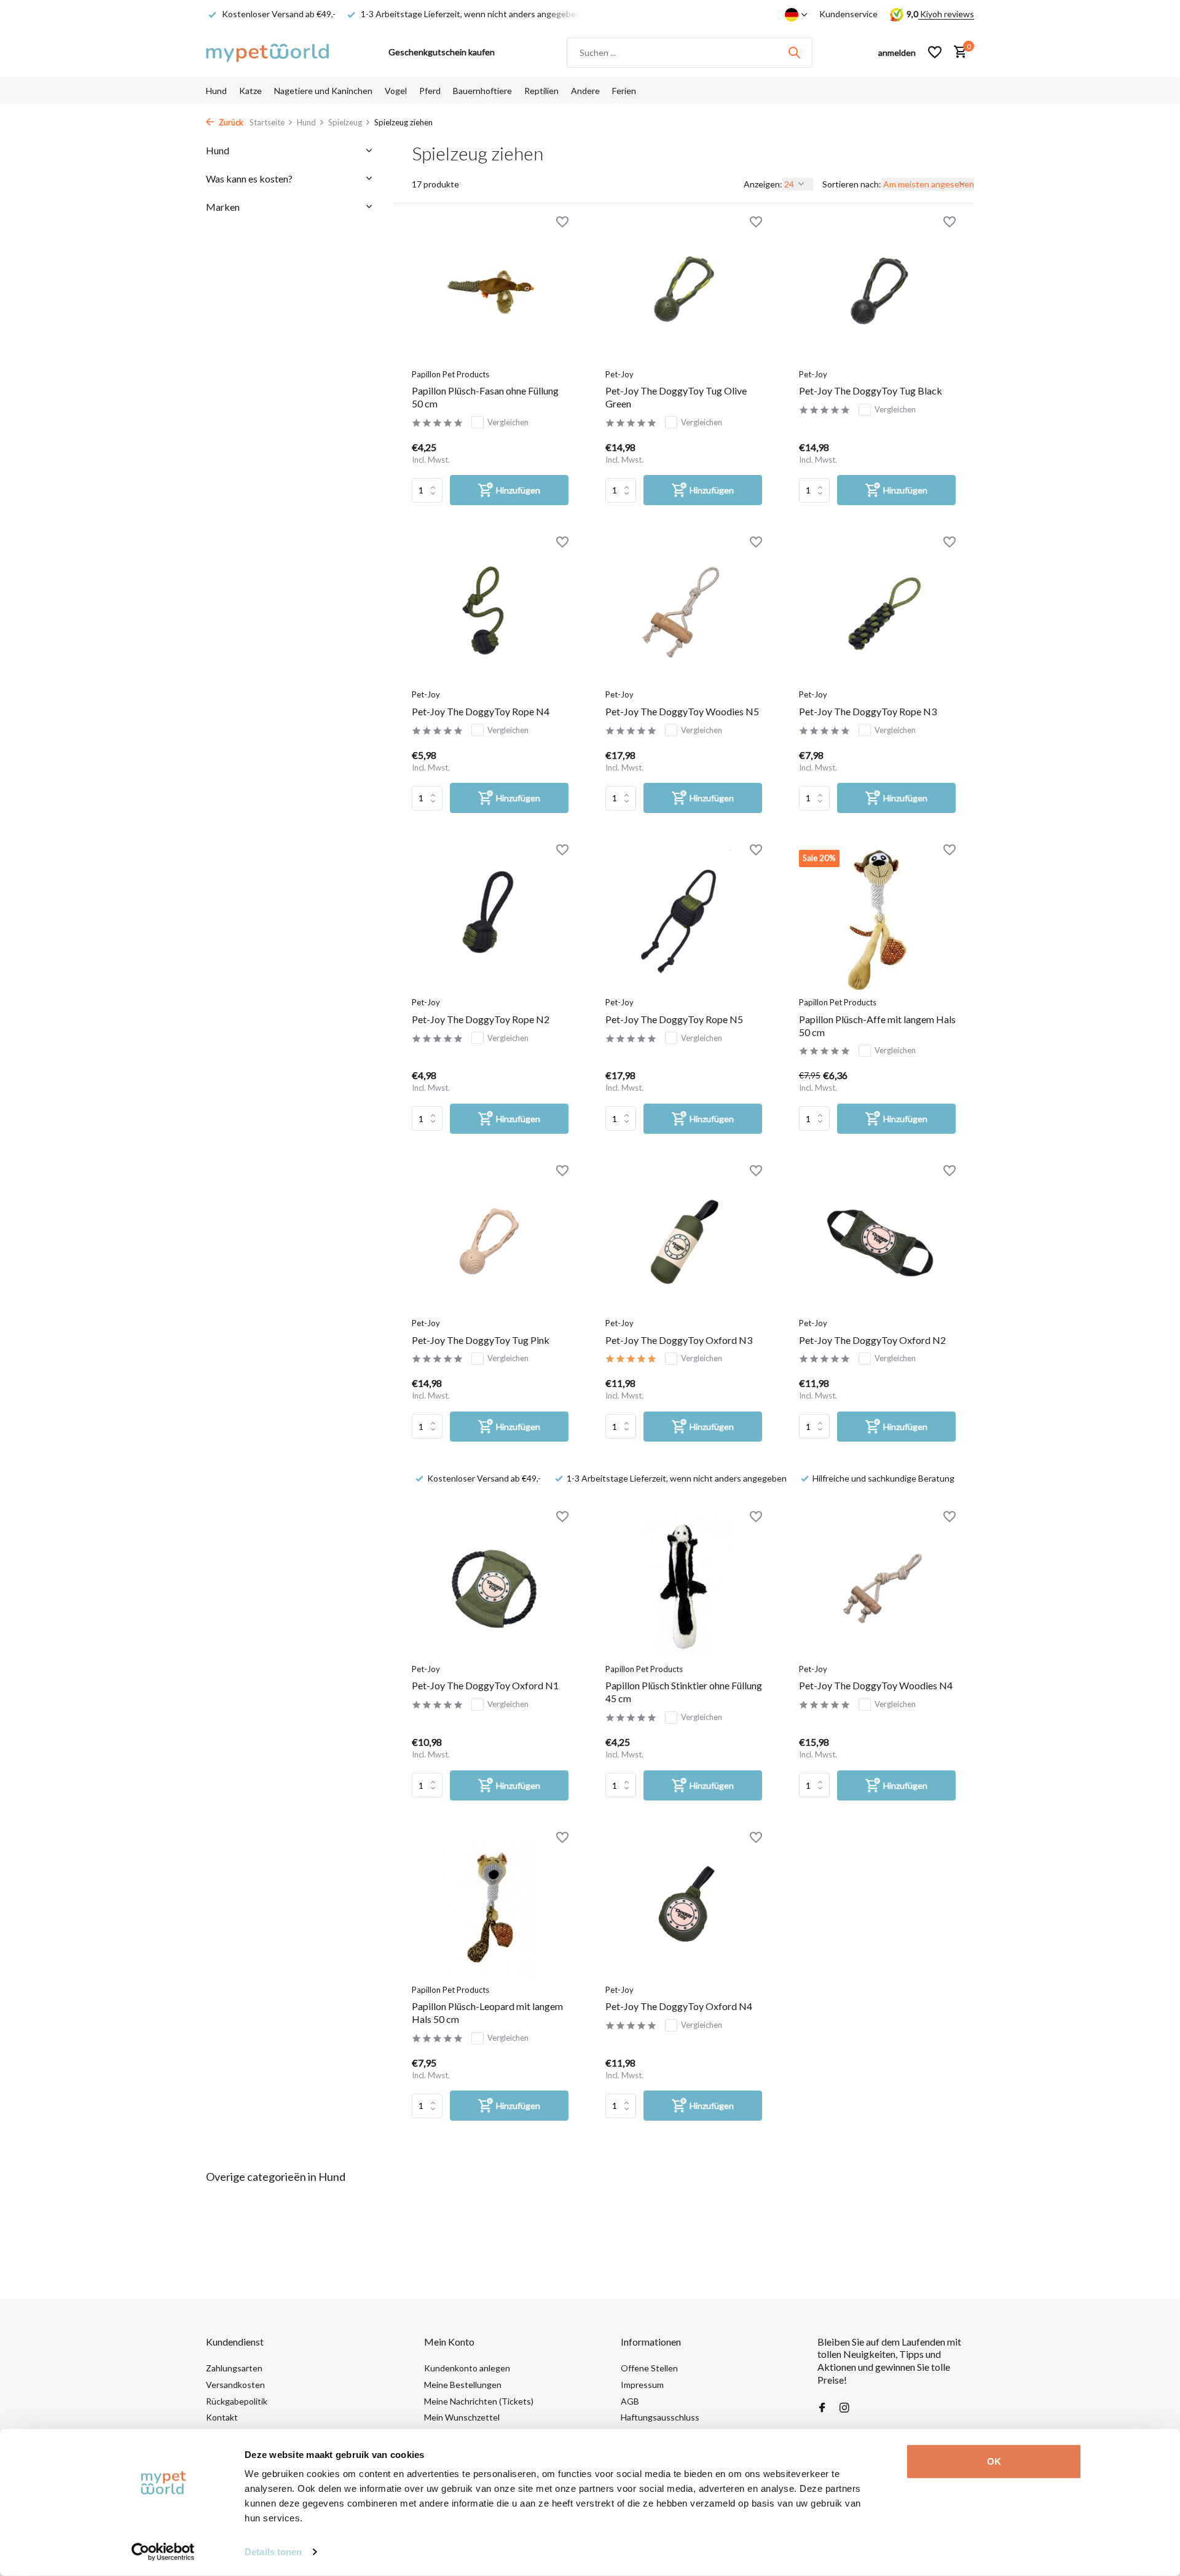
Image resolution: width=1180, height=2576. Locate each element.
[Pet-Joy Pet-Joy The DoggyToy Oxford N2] (877, 1241)
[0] (957, 52)
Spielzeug (345, 122)
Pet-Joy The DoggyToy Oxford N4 (679, 2006)
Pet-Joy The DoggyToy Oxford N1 (485, 1685)
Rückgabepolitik (237, 2401)
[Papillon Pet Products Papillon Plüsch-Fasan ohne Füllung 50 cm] (490, 292)
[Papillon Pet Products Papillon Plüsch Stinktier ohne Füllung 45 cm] (684, 1587)
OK (994, 2461)
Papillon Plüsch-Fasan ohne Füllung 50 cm (485, 397)
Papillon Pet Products (450, 374)
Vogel (396, 91)
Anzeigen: (763, 184)
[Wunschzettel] (935, 52)
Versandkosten (235, 2385)
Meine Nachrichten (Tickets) (479, 2401)
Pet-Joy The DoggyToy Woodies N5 (682, 711)
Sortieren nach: (852, 184)
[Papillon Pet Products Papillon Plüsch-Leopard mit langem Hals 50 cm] (490, 1907)
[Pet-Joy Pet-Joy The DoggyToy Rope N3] (877, 612)
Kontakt (222, 2417)
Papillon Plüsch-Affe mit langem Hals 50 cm (877, 1026)
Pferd (430, 91)
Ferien (624, 91)
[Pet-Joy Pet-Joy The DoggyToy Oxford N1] (490, 1587)
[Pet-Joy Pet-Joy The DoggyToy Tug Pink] (490, 1241)
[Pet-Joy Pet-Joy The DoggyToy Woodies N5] (684, 612)
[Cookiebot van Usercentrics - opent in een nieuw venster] (163, 2552)
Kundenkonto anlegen (467, 2368)
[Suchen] (794, 52)
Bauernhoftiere (482, 91)
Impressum (642, 2385)
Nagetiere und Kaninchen (323, 91)
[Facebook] (822, 2408)
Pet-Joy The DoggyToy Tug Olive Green (676, 397)
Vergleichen (508, 422)
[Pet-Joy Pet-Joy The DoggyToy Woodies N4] (877, 1587)
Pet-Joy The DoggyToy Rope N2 (481, 1019)
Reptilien (541, 91)
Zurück (230, 122)
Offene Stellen (649, 2368)
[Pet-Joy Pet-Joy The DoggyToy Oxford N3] (684, 1241)
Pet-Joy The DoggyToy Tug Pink (481, 1340)
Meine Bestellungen (463, 2385)
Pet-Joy (619, 374)
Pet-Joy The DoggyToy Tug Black (871, 391)
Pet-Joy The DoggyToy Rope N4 (481, 711)
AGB (630, 2401)
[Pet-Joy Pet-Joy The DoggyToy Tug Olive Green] (684, 292)
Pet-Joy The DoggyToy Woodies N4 (876, 1685)
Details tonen (273, 2552)
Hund (216, 91)
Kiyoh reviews (946, 14)
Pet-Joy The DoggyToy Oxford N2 (872, 1340)
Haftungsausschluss (660, 2417)
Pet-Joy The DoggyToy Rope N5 (674, 1019)
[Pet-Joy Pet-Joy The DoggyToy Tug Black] (877, 292)
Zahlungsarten (234, 2368)
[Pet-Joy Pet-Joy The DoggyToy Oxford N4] (684, 1907)
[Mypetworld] (267, 52)
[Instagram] (844, 2408)
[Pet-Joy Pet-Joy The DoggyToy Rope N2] (490, 920)
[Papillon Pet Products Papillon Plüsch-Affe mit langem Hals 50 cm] (877, 920)
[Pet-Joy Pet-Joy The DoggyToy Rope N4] (490, 612)
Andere (585, 91)
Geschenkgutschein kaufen (442, 52)
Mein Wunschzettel (462, 2417)
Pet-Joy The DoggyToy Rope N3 (868, 711)
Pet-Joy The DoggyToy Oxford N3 (679, 1340)
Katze (250, 91)
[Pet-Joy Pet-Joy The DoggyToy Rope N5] (684, 920)
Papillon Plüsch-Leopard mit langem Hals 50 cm (487, 2012)
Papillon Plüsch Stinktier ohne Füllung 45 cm (684, 1692)
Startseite (267, 122)
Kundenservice (848, 14)
